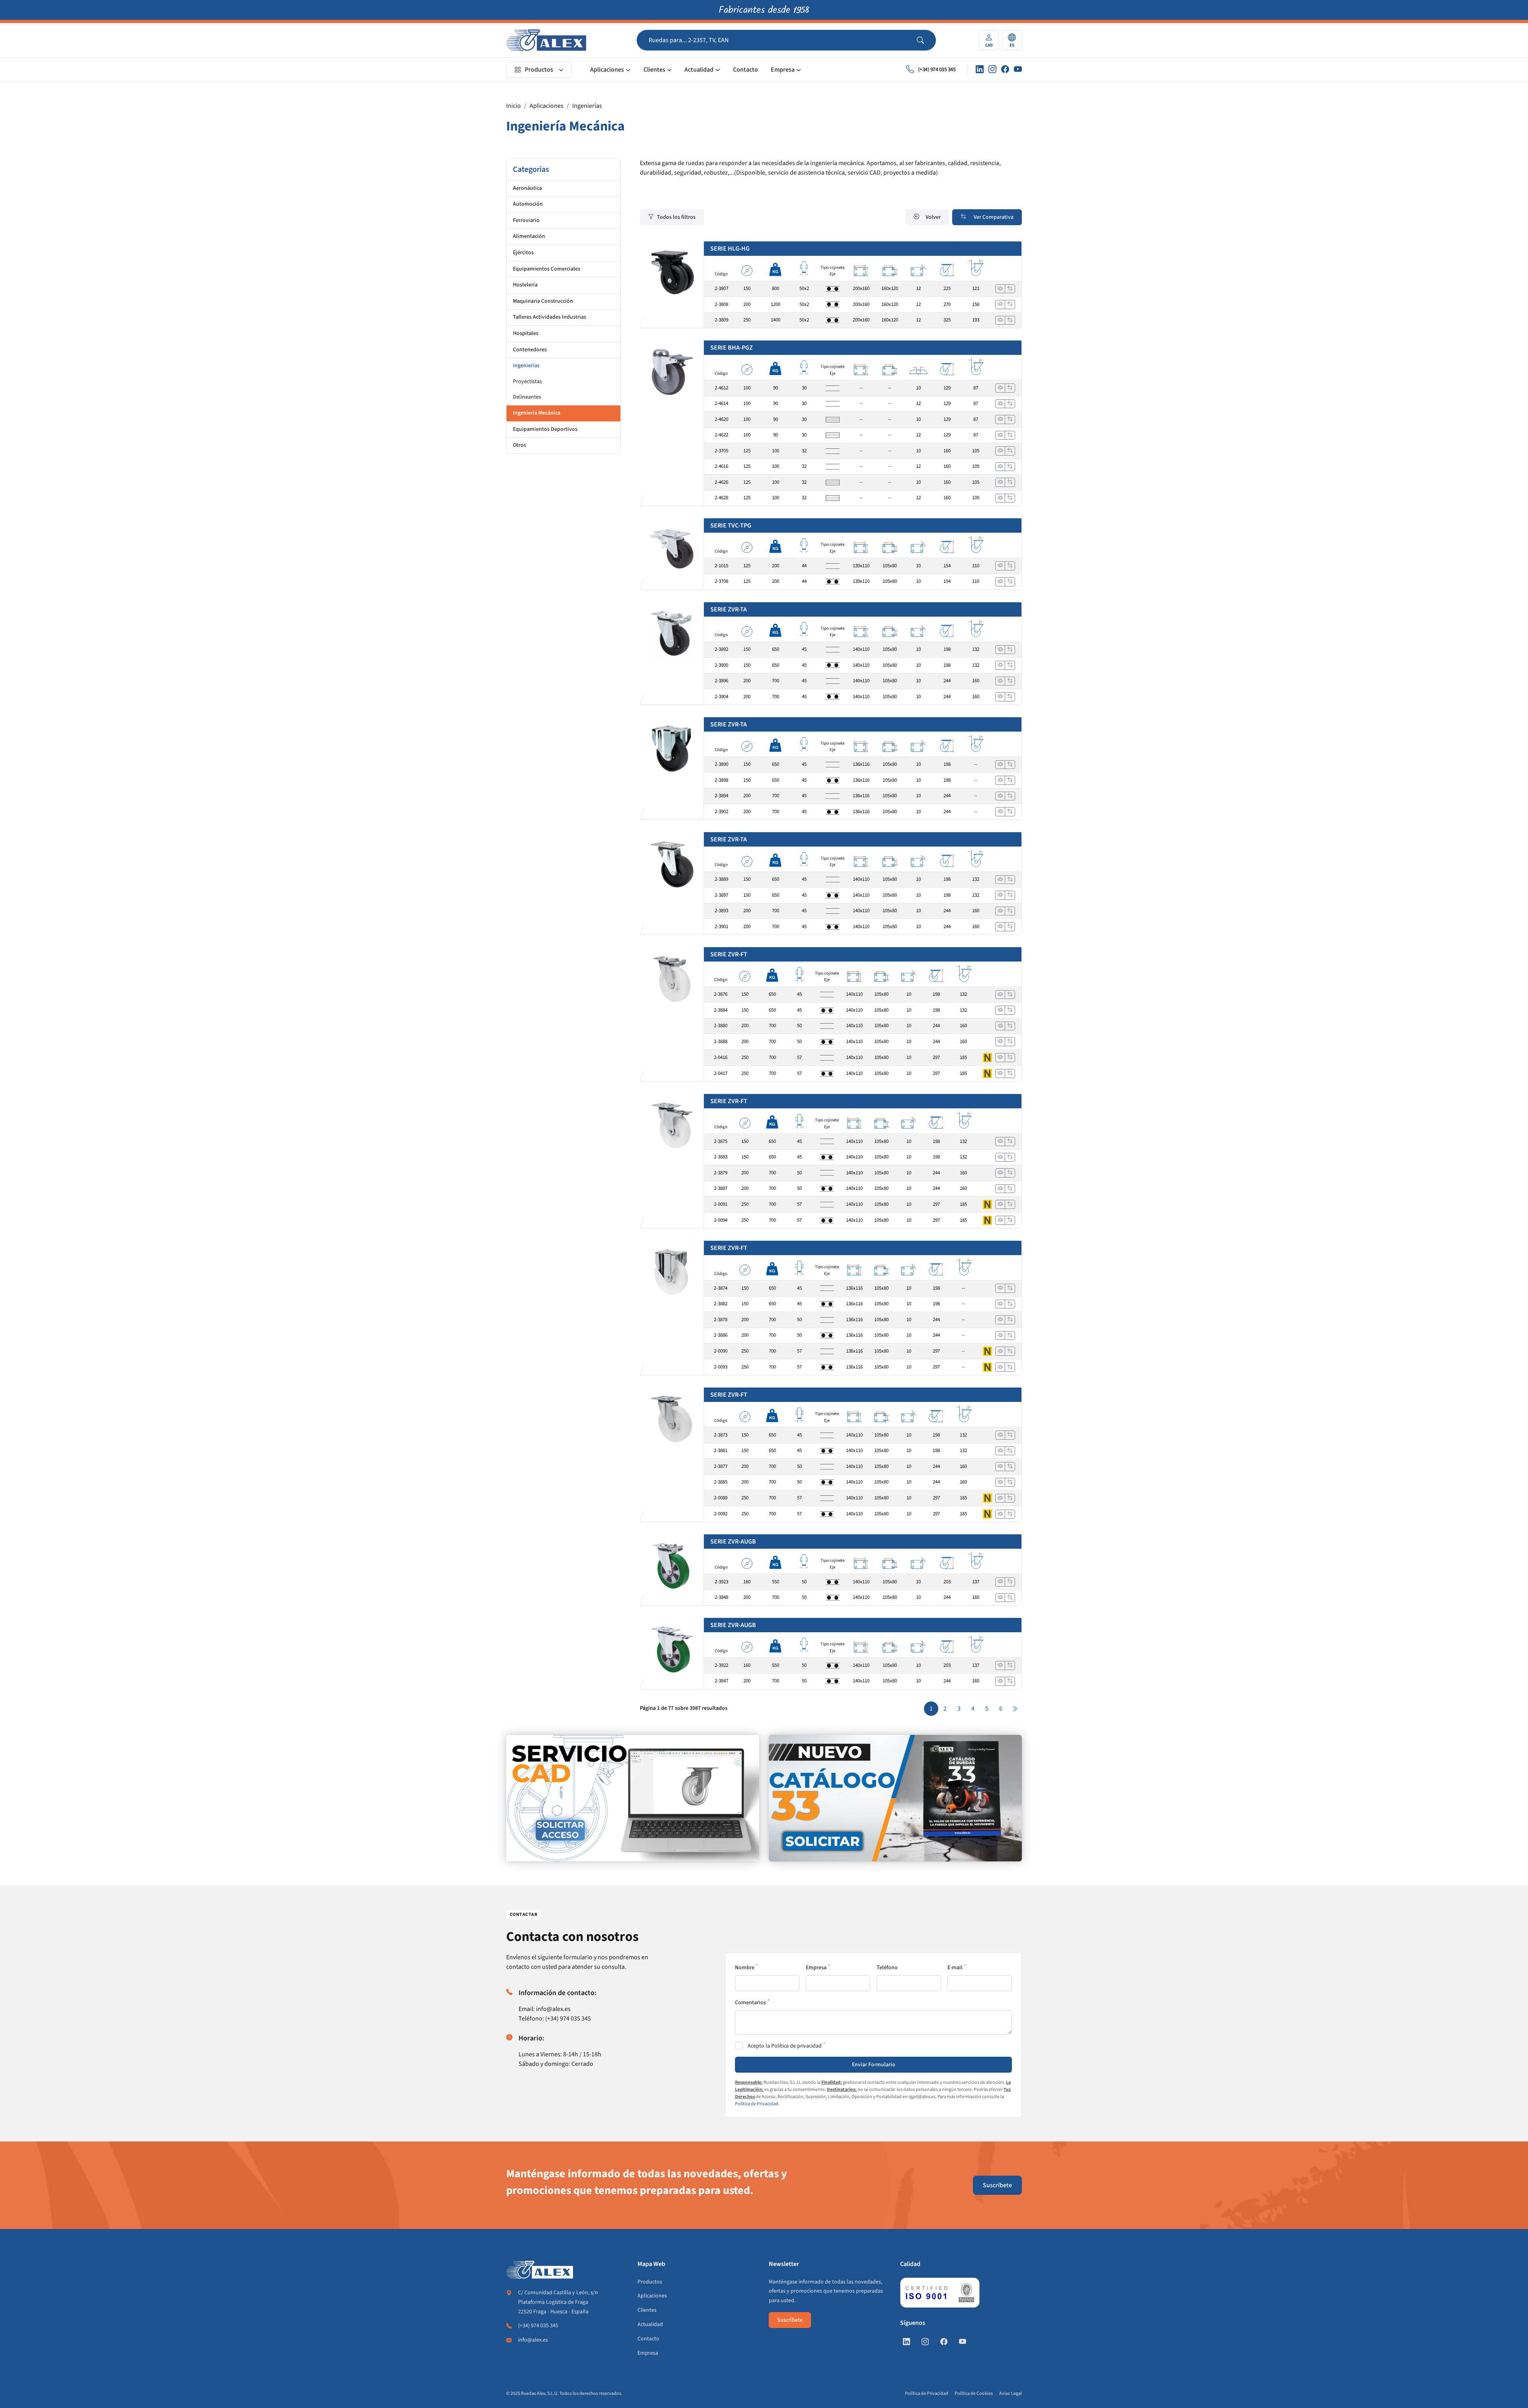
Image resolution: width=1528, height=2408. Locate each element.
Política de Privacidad (757, 2104)
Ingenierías (587, 106)
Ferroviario (526, 220)
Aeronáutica (527, 188)
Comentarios (750, 2003)
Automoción (528, 204)
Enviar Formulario (874, 2065)
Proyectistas (527, 382)
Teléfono (887, 1968)
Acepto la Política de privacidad (785, 2046)
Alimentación (529, 236)
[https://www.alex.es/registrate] (633, 1798)
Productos (539, 70)
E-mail (955, 1968)
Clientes (654, 70)
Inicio (514, 106)
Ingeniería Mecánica (537, 413)
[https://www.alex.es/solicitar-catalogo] (895, 1798)
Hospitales (526, 333)
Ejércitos (523, 253)
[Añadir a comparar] (1010, 289)
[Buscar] (926, 40)
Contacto (745, 70)
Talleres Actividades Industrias (550, 317)
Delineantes (527, 397)
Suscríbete (997, 2185)
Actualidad (699, 70)
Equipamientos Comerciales (547, 269)
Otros (519, 445)
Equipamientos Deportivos (545, 429)
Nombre (745, 1968)
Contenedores (530, 350)
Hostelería (525, 285)
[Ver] (1000, 289)
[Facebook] (1005, 70)
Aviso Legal (1011, 2393)
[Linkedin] (980, 70)
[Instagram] (992, 70)
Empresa (783, 70)
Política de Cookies (974, 2393)
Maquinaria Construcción (543, 301)
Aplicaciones (607, 70)
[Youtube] (1018, 70)
